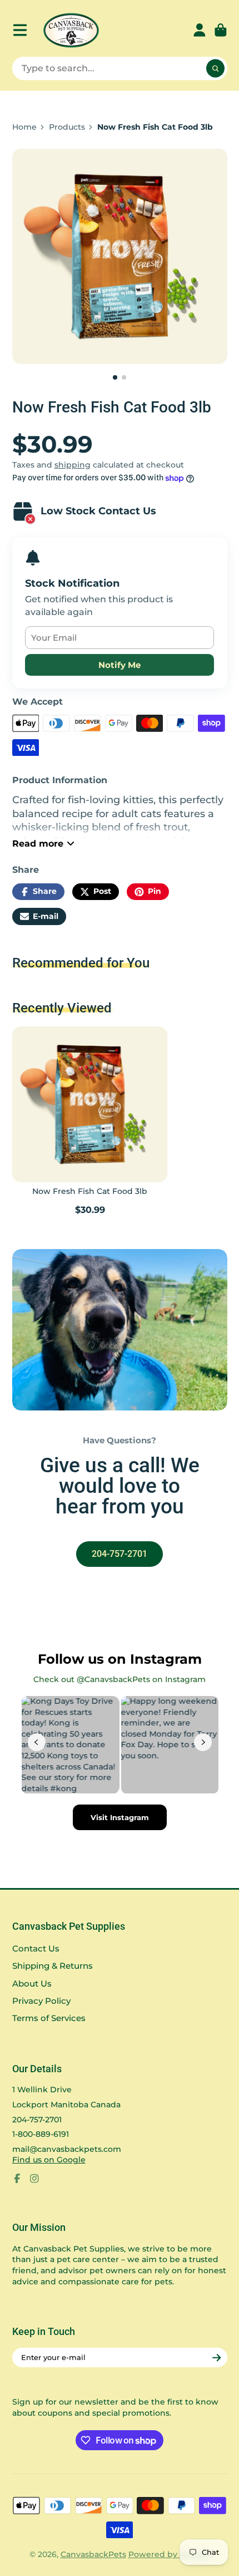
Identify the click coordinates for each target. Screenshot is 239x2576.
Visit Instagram (120, 1817)
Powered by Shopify (169, 2554)
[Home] (71, 30)
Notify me (120, 665)
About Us (32, 1983)
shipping (73, 465)
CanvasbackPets (93, 2554)
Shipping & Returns (53, 1966)
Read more (38, 843)
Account (200, 30)
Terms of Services (49, 2018)
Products (67, 127)
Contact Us (36, 1948)
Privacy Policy (41, 2001)
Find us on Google (49, 2160)
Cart (221, 30)
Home (24, 127)
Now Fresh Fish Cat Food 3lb (90, 1122)
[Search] (216, 68)
